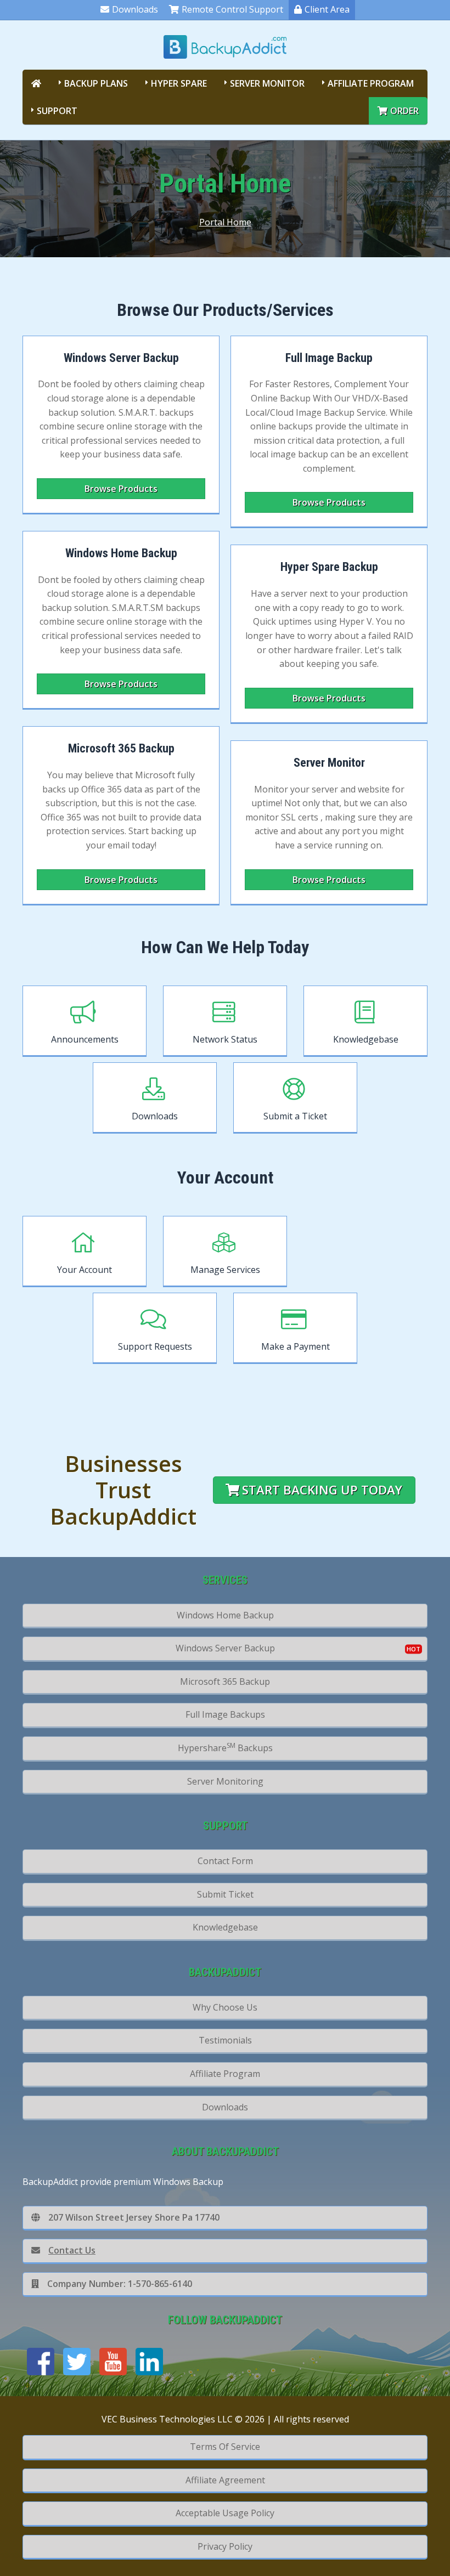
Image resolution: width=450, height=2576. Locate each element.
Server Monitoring (225, 1781)
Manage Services (225, 1270)
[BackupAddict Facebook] (41, 2362)
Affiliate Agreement (225, 2480)
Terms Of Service (225, 2447)
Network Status (225, 1039)
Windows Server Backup (225, 1648)
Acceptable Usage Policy (225, 2513)
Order (404, 111)
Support (57, 111)
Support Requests (155, 1346)
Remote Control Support (232, 9)
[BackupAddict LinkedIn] (149, 2362)
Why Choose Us (225, 2007)
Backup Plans (96, 83)
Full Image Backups (225, 1714)
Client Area (327, 9)
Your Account (85, 1270)
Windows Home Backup (225, 1615)
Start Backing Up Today (322, 1490)
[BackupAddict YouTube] (113, 2362)
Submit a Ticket (295, 1116)
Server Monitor (267, 83)
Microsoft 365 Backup (225, 1682)
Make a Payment (296, 1346)
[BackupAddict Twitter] (77, 2362)
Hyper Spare (179, 83)
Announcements (85, 1039)
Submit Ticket (225, 1894)
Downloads (135, 9)
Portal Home (225, 222)
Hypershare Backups (225, 1747)
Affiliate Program (371, 83)
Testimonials (225, 2040)
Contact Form (225, 1861)
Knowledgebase (366, 1039)
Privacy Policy (225, 2546)
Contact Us (72, 2250)
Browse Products (121, 489)
